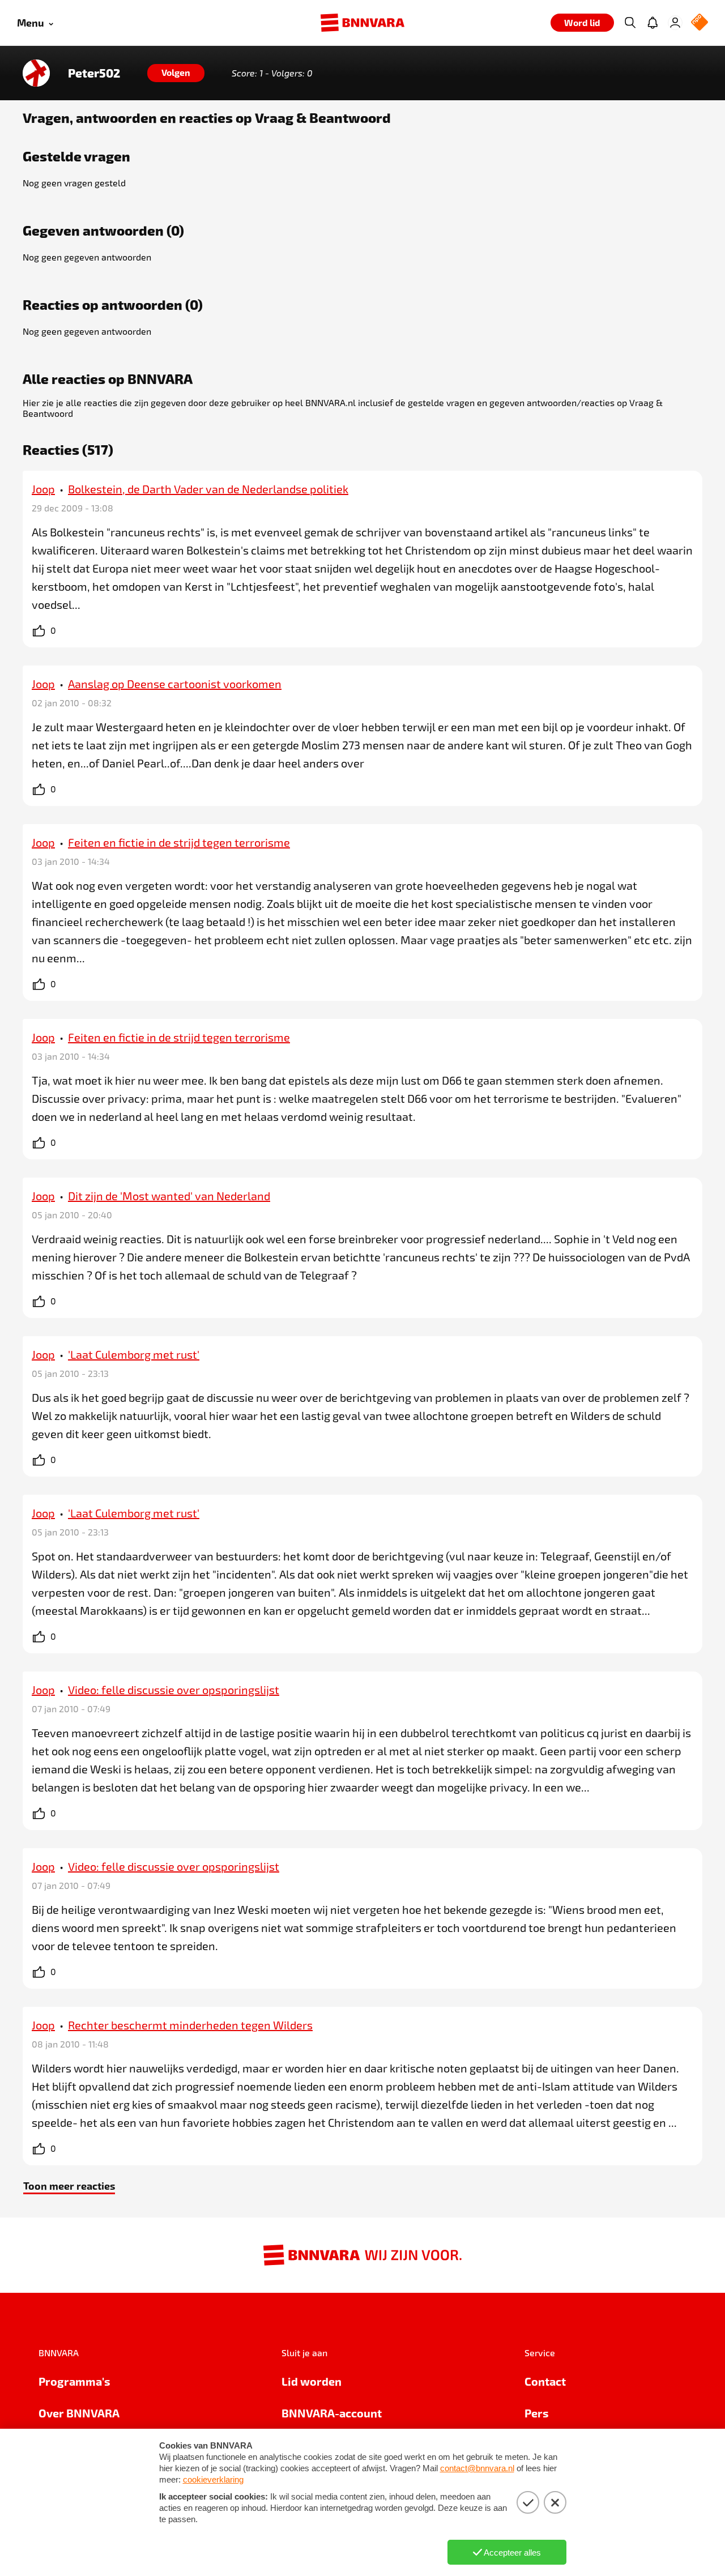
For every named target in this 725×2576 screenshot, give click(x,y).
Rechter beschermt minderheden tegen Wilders (190, 2025)
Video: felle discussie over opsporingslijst (174, 1690)
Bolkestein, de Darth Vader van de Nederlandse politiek (208, 489)
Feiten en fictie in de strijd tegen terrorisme (179, 842)
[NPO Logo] (700, 23)
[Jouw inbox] (652, 23)
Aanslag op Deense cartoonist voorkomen (175, 684)
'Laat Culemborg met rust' (134, 1354)
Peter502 (94, 73)
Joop (43, 489)
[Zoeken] (630, 23)
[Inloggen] (675, 23)
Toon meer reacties (69, 2185)
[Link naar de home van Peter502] (36, 73)
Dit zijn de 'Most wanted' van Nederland (169, 1196)
